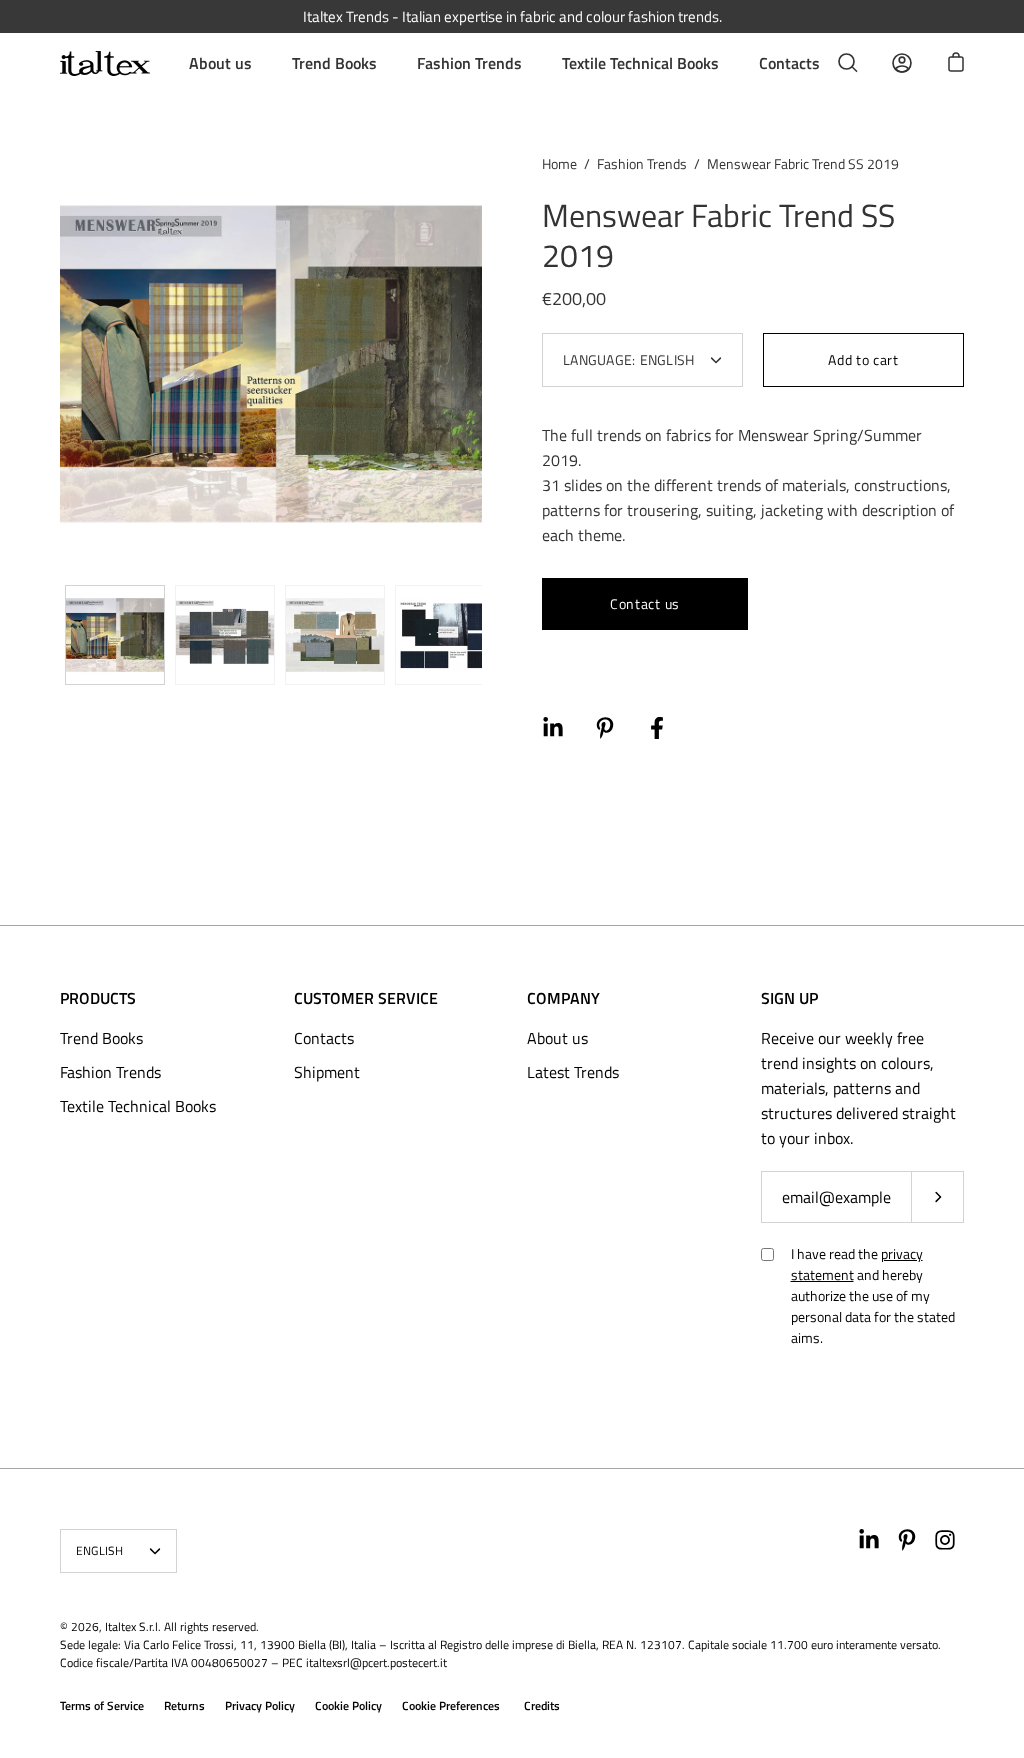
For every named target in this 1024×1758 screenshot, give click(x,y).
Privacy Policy (260, 1705)
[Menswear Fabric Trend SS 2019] (115, 635)
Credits (542, 1705)
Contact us (645, 603)
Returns (184, 1705)
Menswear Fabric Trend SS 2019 (718, 235)
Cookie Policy (348, 1705)
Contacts (789, 63)
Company (563, 998)
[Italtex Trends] (105, 63)
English (100, 1550)
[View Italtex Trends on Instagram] (945, 1540)
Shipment (327, 1072)
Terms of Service (102, 1705)
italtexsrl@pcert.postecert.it (376, 1662)
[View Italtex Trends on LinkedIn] (869, 1540)
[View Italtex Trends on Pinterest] (907, 1540)
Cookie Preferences (451, 1705)
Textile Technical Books (640, 63)
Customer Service (366, 998)
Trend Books (334, 63)
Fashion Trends (469, 63)
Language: (629, 359)
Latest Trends (573, 1072)
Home (559, 163)
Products (98, 998)
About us (220, 63)
